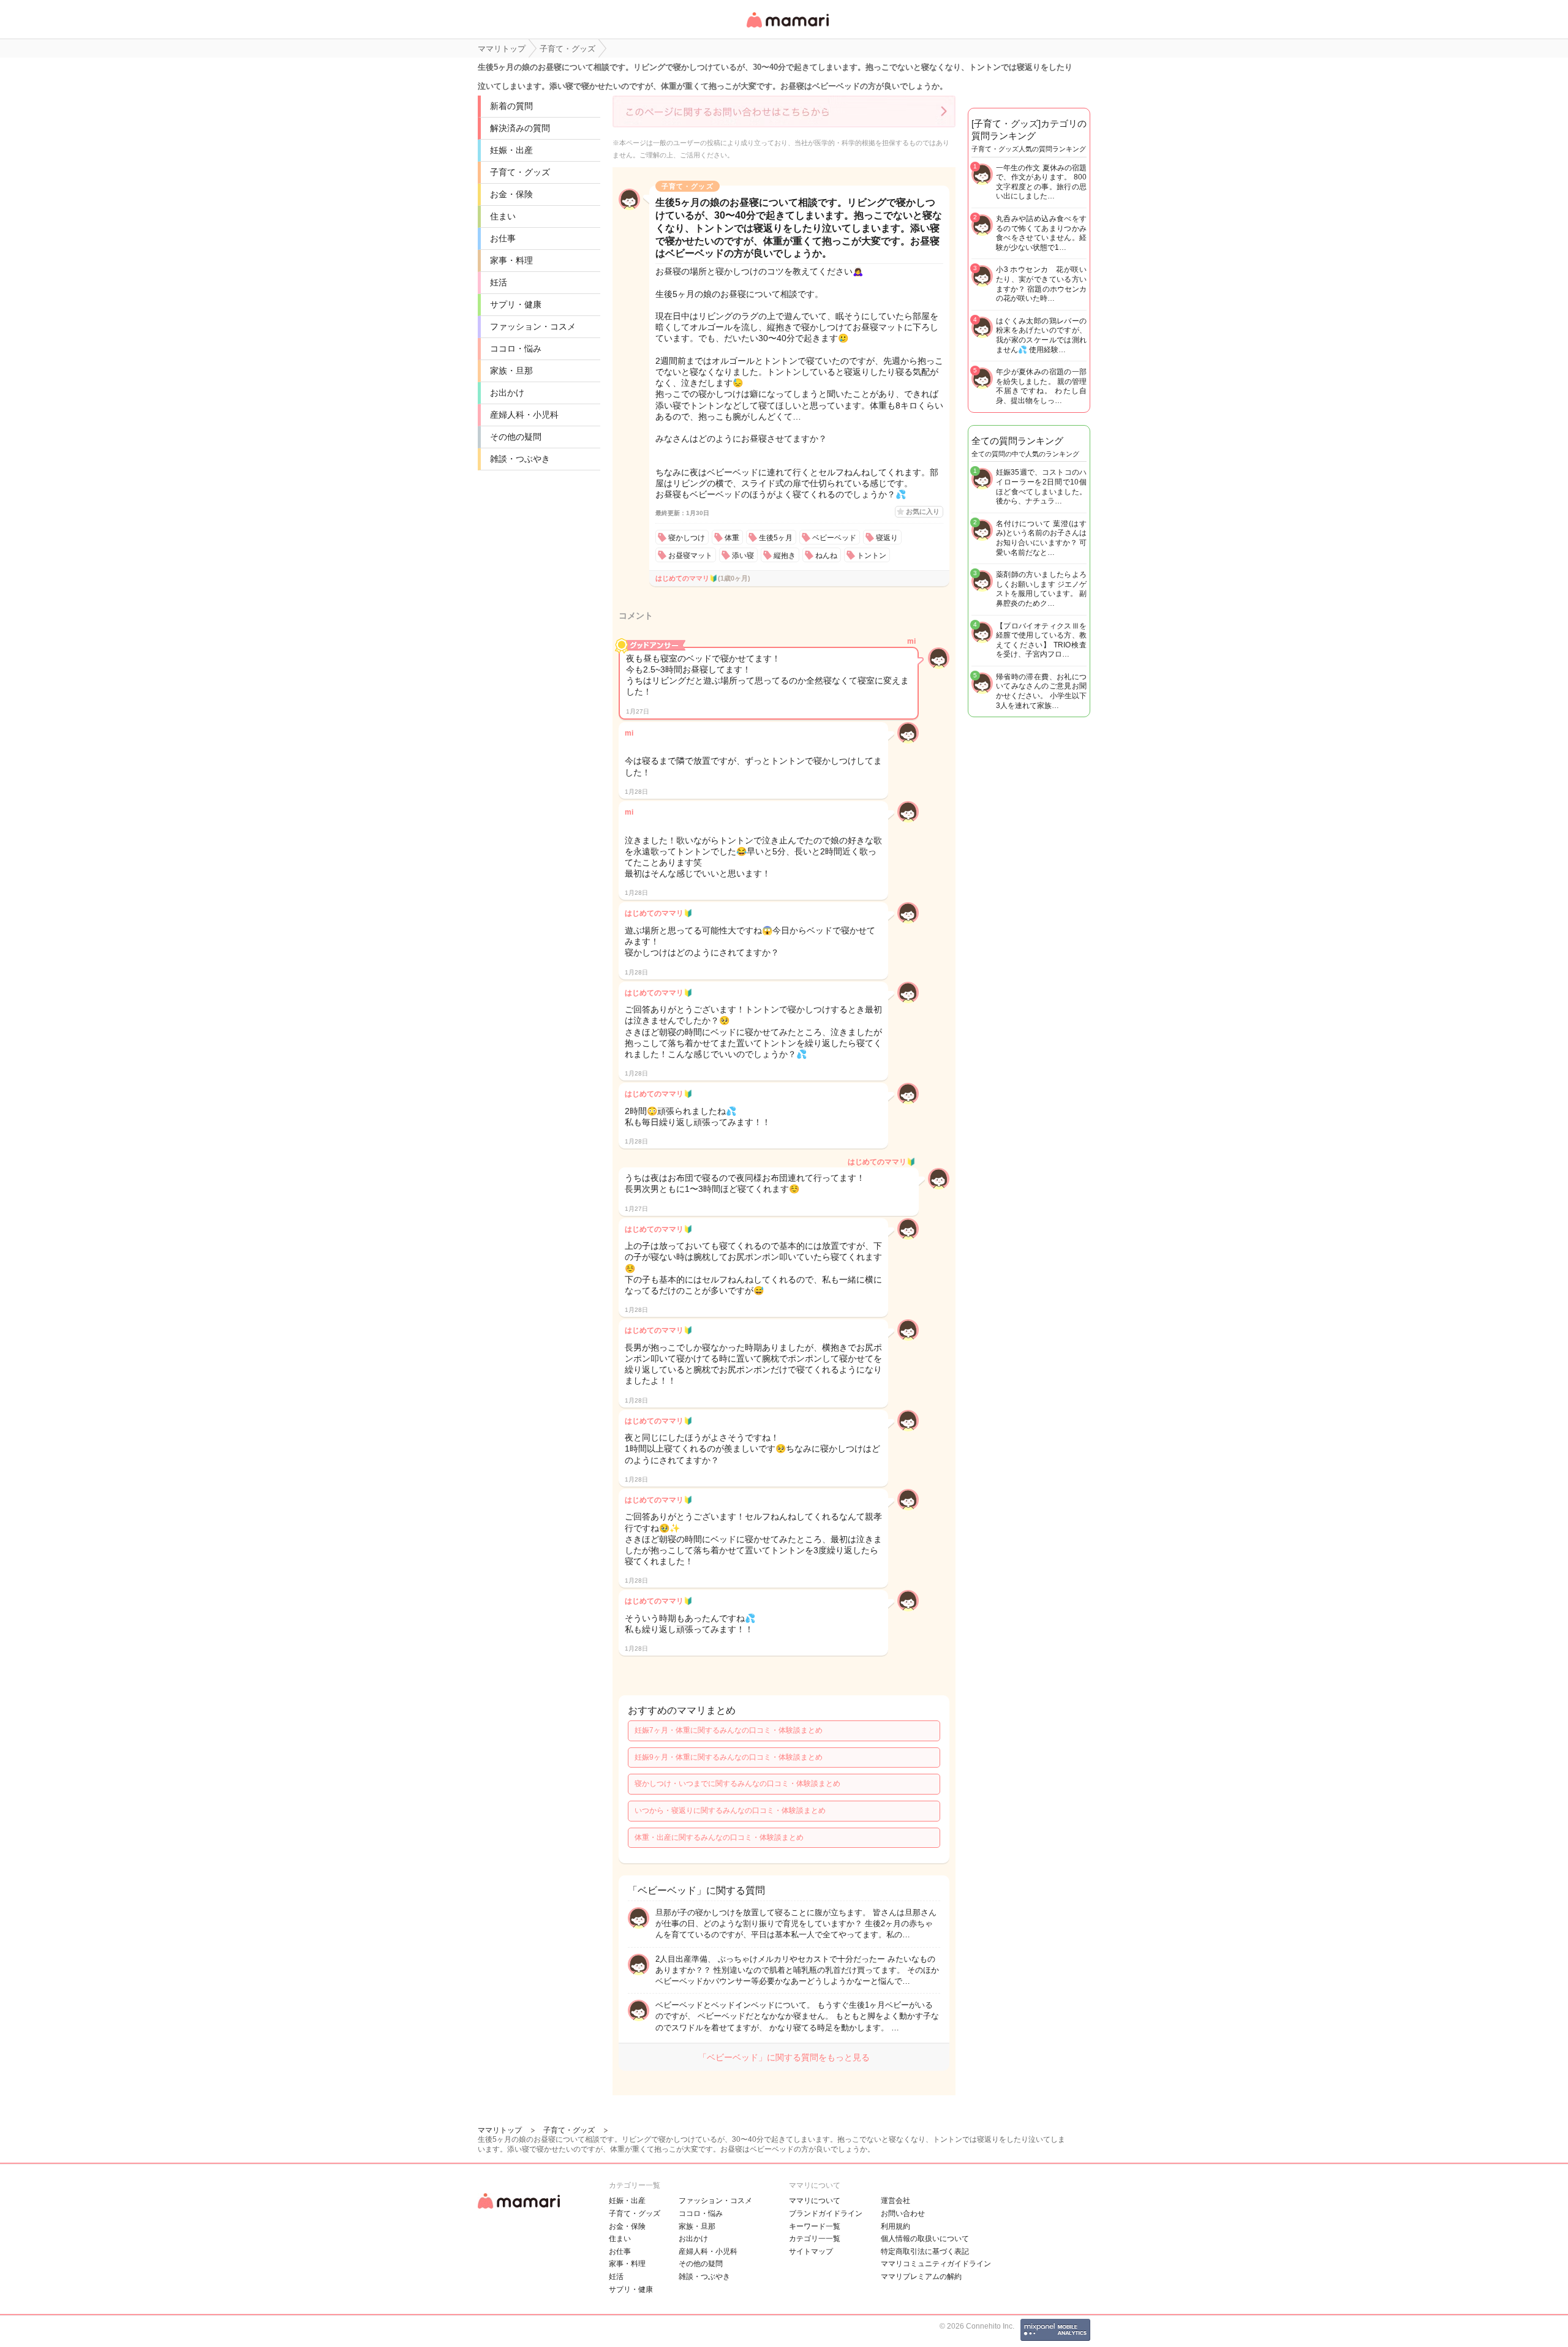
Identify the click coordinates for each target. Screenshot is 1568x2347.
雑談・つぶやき (520, 459)
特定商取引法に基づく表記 (925, 2251)
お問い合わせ (903, 2213)
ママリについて (815, 2201)
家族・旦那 (511, 371)
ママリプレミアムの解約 (921, 2277)
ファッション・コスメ (533, 326)
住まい (503, 216)
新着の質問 (511, 106)
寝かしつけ (687, 538)
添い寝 (743, 556)
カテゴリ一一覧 (815, 2239)
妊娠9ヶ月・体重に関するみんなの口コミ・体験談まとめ (729, 1757)
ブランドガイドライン (826, 2213)
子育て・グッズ (520, 172)
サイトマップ (811, 2251)
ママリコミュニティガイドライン (936, 2264)
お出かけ (507, 393)
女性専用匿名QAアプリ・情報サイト (787, 28)
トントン (872, 556)
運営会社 (895, 2201)
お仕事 (503, 238)
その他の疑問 (516, 437)
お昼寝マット (690, 556)
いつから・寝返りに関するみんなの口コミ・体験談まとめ (730, 1810)
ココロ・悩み (516, 348)
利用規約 (895, 2226)
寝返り (887, 538)
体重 (732, 538)
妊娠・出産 (511, 150)
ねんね (826, 556)
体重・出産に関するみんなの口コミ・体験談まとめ (719, 1837)
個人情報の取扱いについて (925, 2239)
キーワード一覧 (815, 2226)
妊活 (499, 282)
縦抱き (785, 556)
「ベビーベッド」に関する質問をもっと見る (784, 2057)
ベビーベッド (834, 538)
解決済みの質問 (520, 128)
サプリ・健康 (516, 304)
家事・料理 (511, 260)
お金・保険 (511, 194)
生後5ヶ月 (776, 538)
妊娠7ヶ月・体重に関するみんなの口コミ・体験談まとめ (729, 1730)
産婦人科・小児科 (524, 415)
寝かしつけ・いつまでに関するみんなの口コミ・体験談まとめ (737, 1784)
